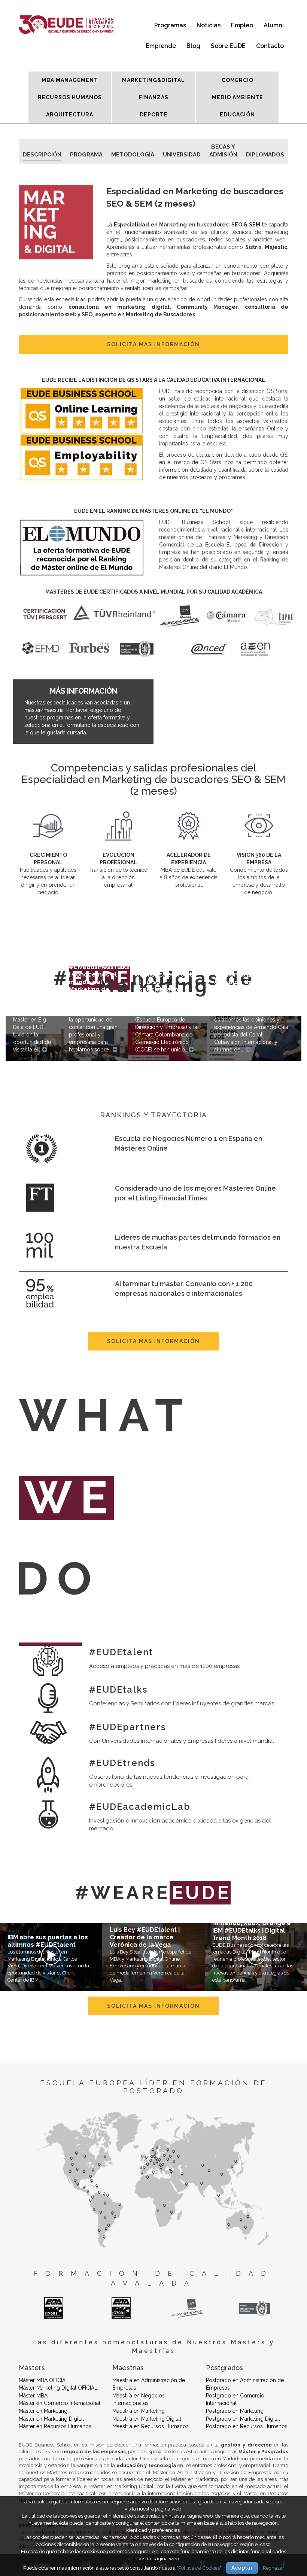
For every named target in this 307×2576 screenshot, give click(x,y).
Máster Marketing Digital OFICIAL (58, 2388)
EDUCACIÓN (237, 115)
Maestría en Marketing (139, 2411)
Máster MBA (33, 2396)
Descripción (42, 155)
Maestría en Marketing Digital (147, 2419)
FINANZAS (154, 97)
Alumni (274, 25)
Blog (193, 46)
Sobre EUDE (228, 46)
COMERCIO (238, 80)
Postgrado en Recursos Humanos (247, 2426)
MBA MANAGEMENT (70, 80)
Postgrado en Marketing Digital (243, 2419)
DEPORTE (154, 115)
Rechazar (273, 2568)
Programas (170, 25)
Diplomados (265, 155)
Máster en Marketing (43, 2411)
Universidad (182, 155)
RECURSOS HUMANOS (70, 97)
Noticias (209, 25)
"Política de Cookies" (199, 2568)
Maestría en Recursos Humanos (151, 2426)
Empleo (242, 25)
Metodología (133, 155)
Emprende (161, 46)
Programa (86, 155)
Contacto (270, 46)
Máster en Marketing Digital (51, 2419)
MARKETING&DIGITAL (153, 80)
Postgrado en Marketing (235, 2411)
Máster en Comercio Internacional (60, 2403)
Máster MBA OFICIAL (44, 2380)
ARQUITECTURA (70, 115)
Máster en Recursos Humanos (55, 2426)
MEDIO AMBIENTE (238, 97)
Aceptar (242, 2568)
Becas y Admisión (223, 148)
